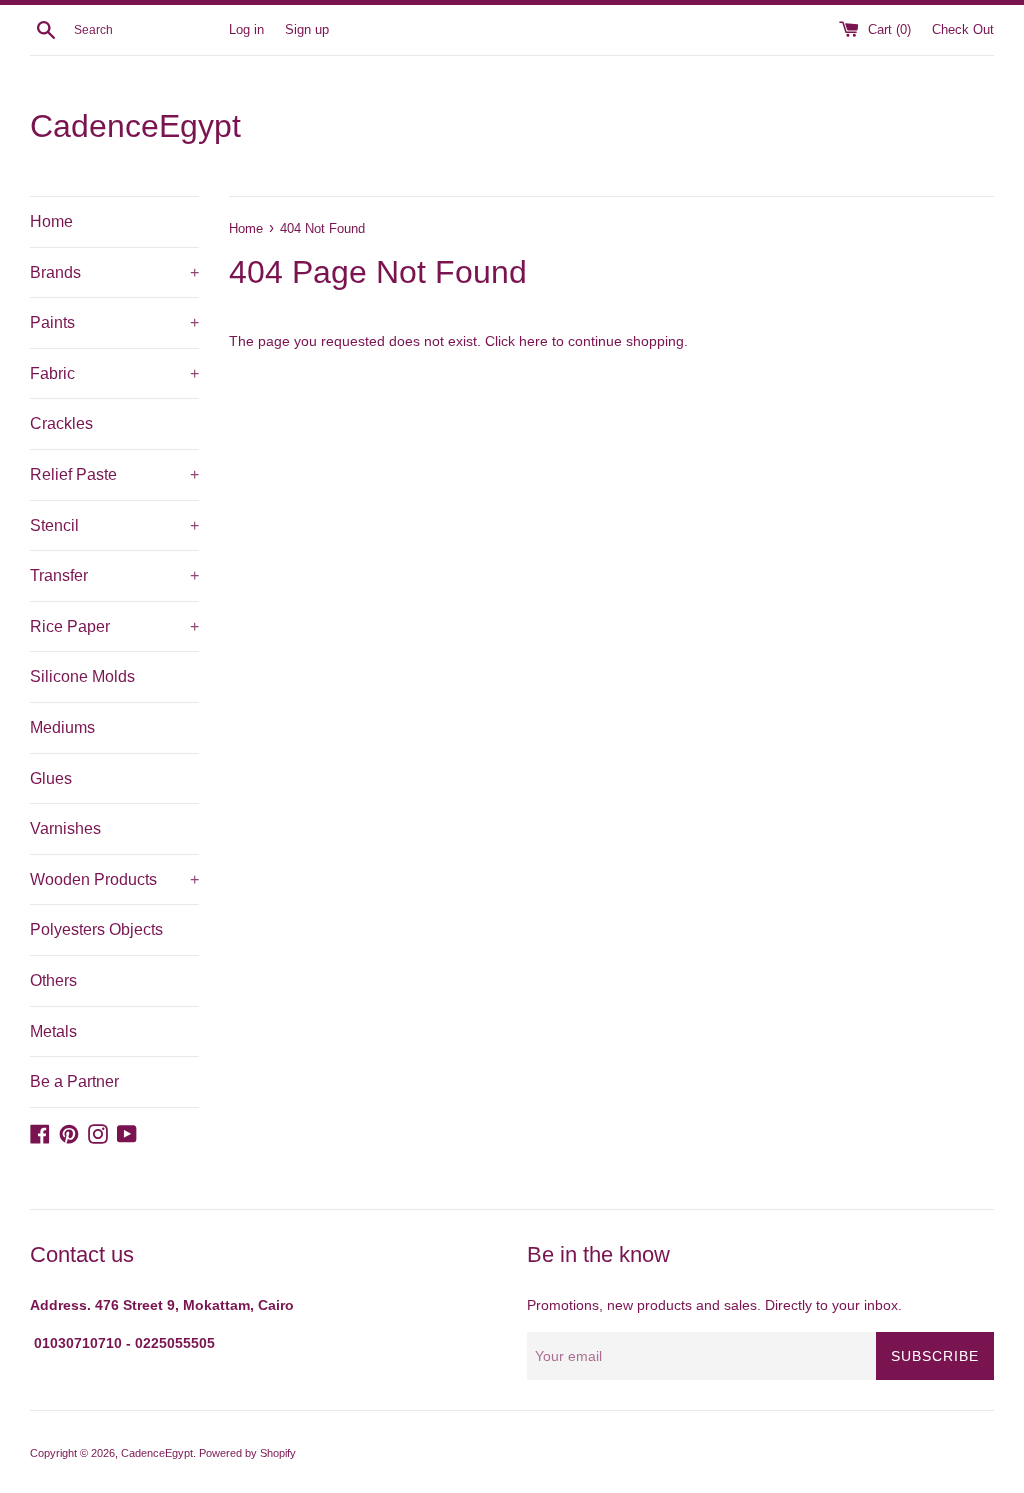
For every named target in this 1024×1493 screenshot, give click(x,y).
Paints (114, 322)
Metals (53, 1031)
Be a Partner (74, 1081)
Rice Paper (114, 626)
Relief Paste (114, 474)
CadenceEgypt (135, 126)
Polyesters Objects (96, 929)
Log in (246, 30)
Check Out (963, 30)
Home (51, 221)
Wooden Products (114, 879)
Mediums (62, 727)
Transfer (114, 575)
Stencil (114, 525)
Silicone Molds (82, 676)
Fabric (114, 373)
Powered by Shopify (247, 1453)
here (533, 341)
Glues (51, 778)
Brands (114, 272)
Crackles (61, 423)
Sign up (307, 30)
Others (53, 980)
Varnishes (65, 828)
